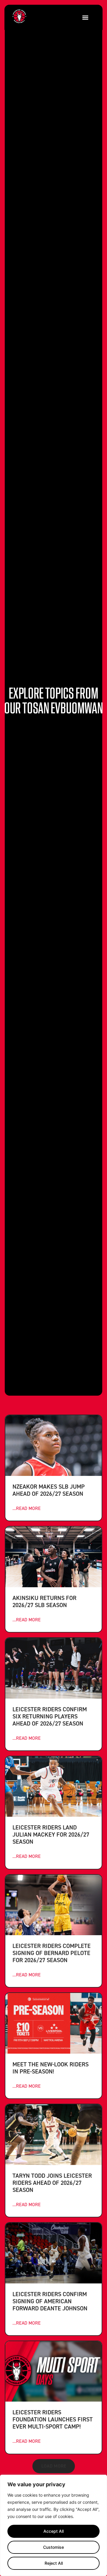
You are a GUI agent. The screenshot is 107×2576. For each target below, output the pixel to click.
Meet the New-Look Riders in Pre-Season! (51, 2068)
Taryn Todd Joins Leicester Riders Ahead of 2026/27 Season (52, 2183)
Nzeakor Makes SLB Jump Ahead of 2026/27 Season (49, 1490)
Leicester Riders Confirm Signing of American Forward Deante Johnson (50, 2301)
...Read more (27, 1508)
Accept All (53, 2531)
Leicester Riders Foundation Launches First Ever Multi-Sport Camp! (53, 2419)
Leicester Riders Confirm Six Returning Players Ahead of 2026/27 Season (50, 1716)
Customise (53, 2547)
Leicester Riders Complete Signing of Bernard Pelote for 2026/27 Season (52, 1953)
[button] (85, 17)
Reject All (54, 2563)
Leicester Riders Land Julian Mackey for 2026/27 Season (51, 1834)
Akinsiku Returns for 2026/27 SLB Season (44, 1601)
